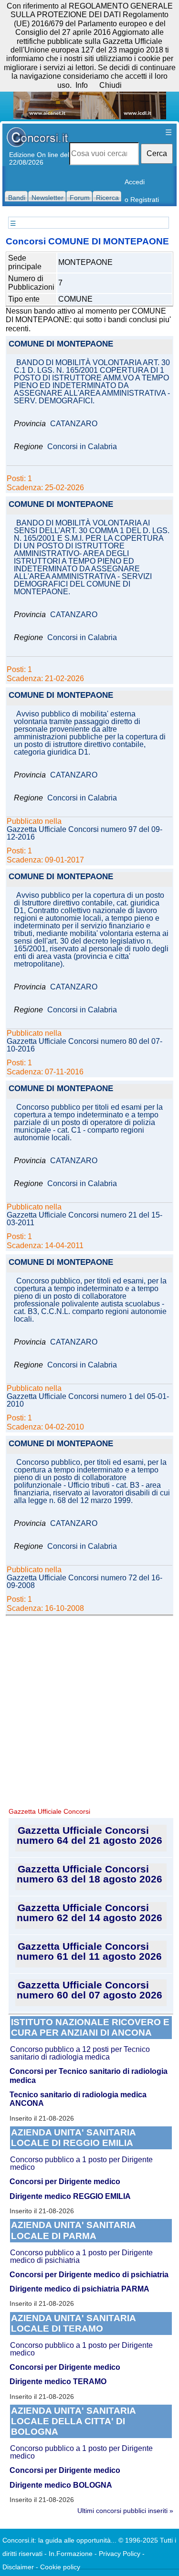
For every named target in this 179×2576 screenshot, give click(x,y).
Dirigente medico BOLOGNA (61, 2485)
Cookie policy (60, 2567)
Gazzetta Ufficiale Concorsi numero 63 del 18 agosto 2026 (89, 1874)
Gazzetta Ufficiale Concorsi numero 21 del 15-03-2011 (84, 1219)
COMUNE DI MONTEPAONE (61, 344)
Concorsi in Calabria (82, 447)
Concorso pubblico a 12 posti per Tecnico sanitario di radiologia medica (80, 2053)
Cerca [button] (157, 153)
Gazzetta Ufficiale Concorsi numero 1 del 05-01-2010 (88, 1400)
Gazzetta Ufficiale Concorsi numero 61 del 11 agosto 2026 (89, 1951)
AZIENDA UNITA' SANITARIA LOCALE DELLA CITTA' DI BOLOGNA (74, 2421)
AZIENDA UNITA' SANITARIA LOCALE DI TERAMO (74, 2323)
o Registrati (142, 200)
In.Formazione (71, 2554)
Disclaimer (18, 2567)
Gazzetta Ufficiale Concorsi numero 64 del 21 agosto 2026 (89, 1835)
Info (82, 85)
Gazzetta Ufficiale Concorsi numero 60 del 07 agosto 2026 (89, 1990)
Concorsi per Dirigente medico (65, 2182)
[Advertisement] (89, 1710)
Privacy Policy (120, 2554)
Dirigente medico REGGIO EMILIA (70, 2196)
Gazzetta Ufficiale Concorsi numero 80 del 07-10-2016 (84, 1045)
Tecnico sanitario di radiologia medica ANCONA (78, 2099)
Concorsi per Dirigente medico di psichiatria (89, 2275)
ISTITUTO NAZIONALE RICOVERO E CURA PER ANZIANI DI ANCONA (90, 2027)
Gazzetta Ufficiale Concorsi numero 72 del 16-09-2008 (84, 1582)
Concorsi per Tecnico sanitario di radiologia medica (89, 2076)
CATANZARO (74, 424)
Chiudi (111, 85)
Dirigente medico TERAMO (58, 2381)
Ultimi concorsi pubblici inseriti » (125, 2511)
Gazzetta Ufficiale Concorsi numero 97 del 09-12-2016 (84, 833)
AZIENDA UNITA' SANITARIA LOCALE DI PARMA (74, 2230)
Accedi (135, 182)
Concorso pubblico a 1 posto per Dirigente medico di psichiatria (81, 2256)
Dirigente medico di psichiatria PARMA (79, 2289)
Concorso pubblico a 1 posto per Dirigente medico (81, 2163)
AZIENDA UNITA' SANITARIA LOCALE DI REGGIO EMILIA (74, 2138)
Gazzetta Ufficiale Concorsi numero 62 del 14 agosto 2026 (89, 1913)
